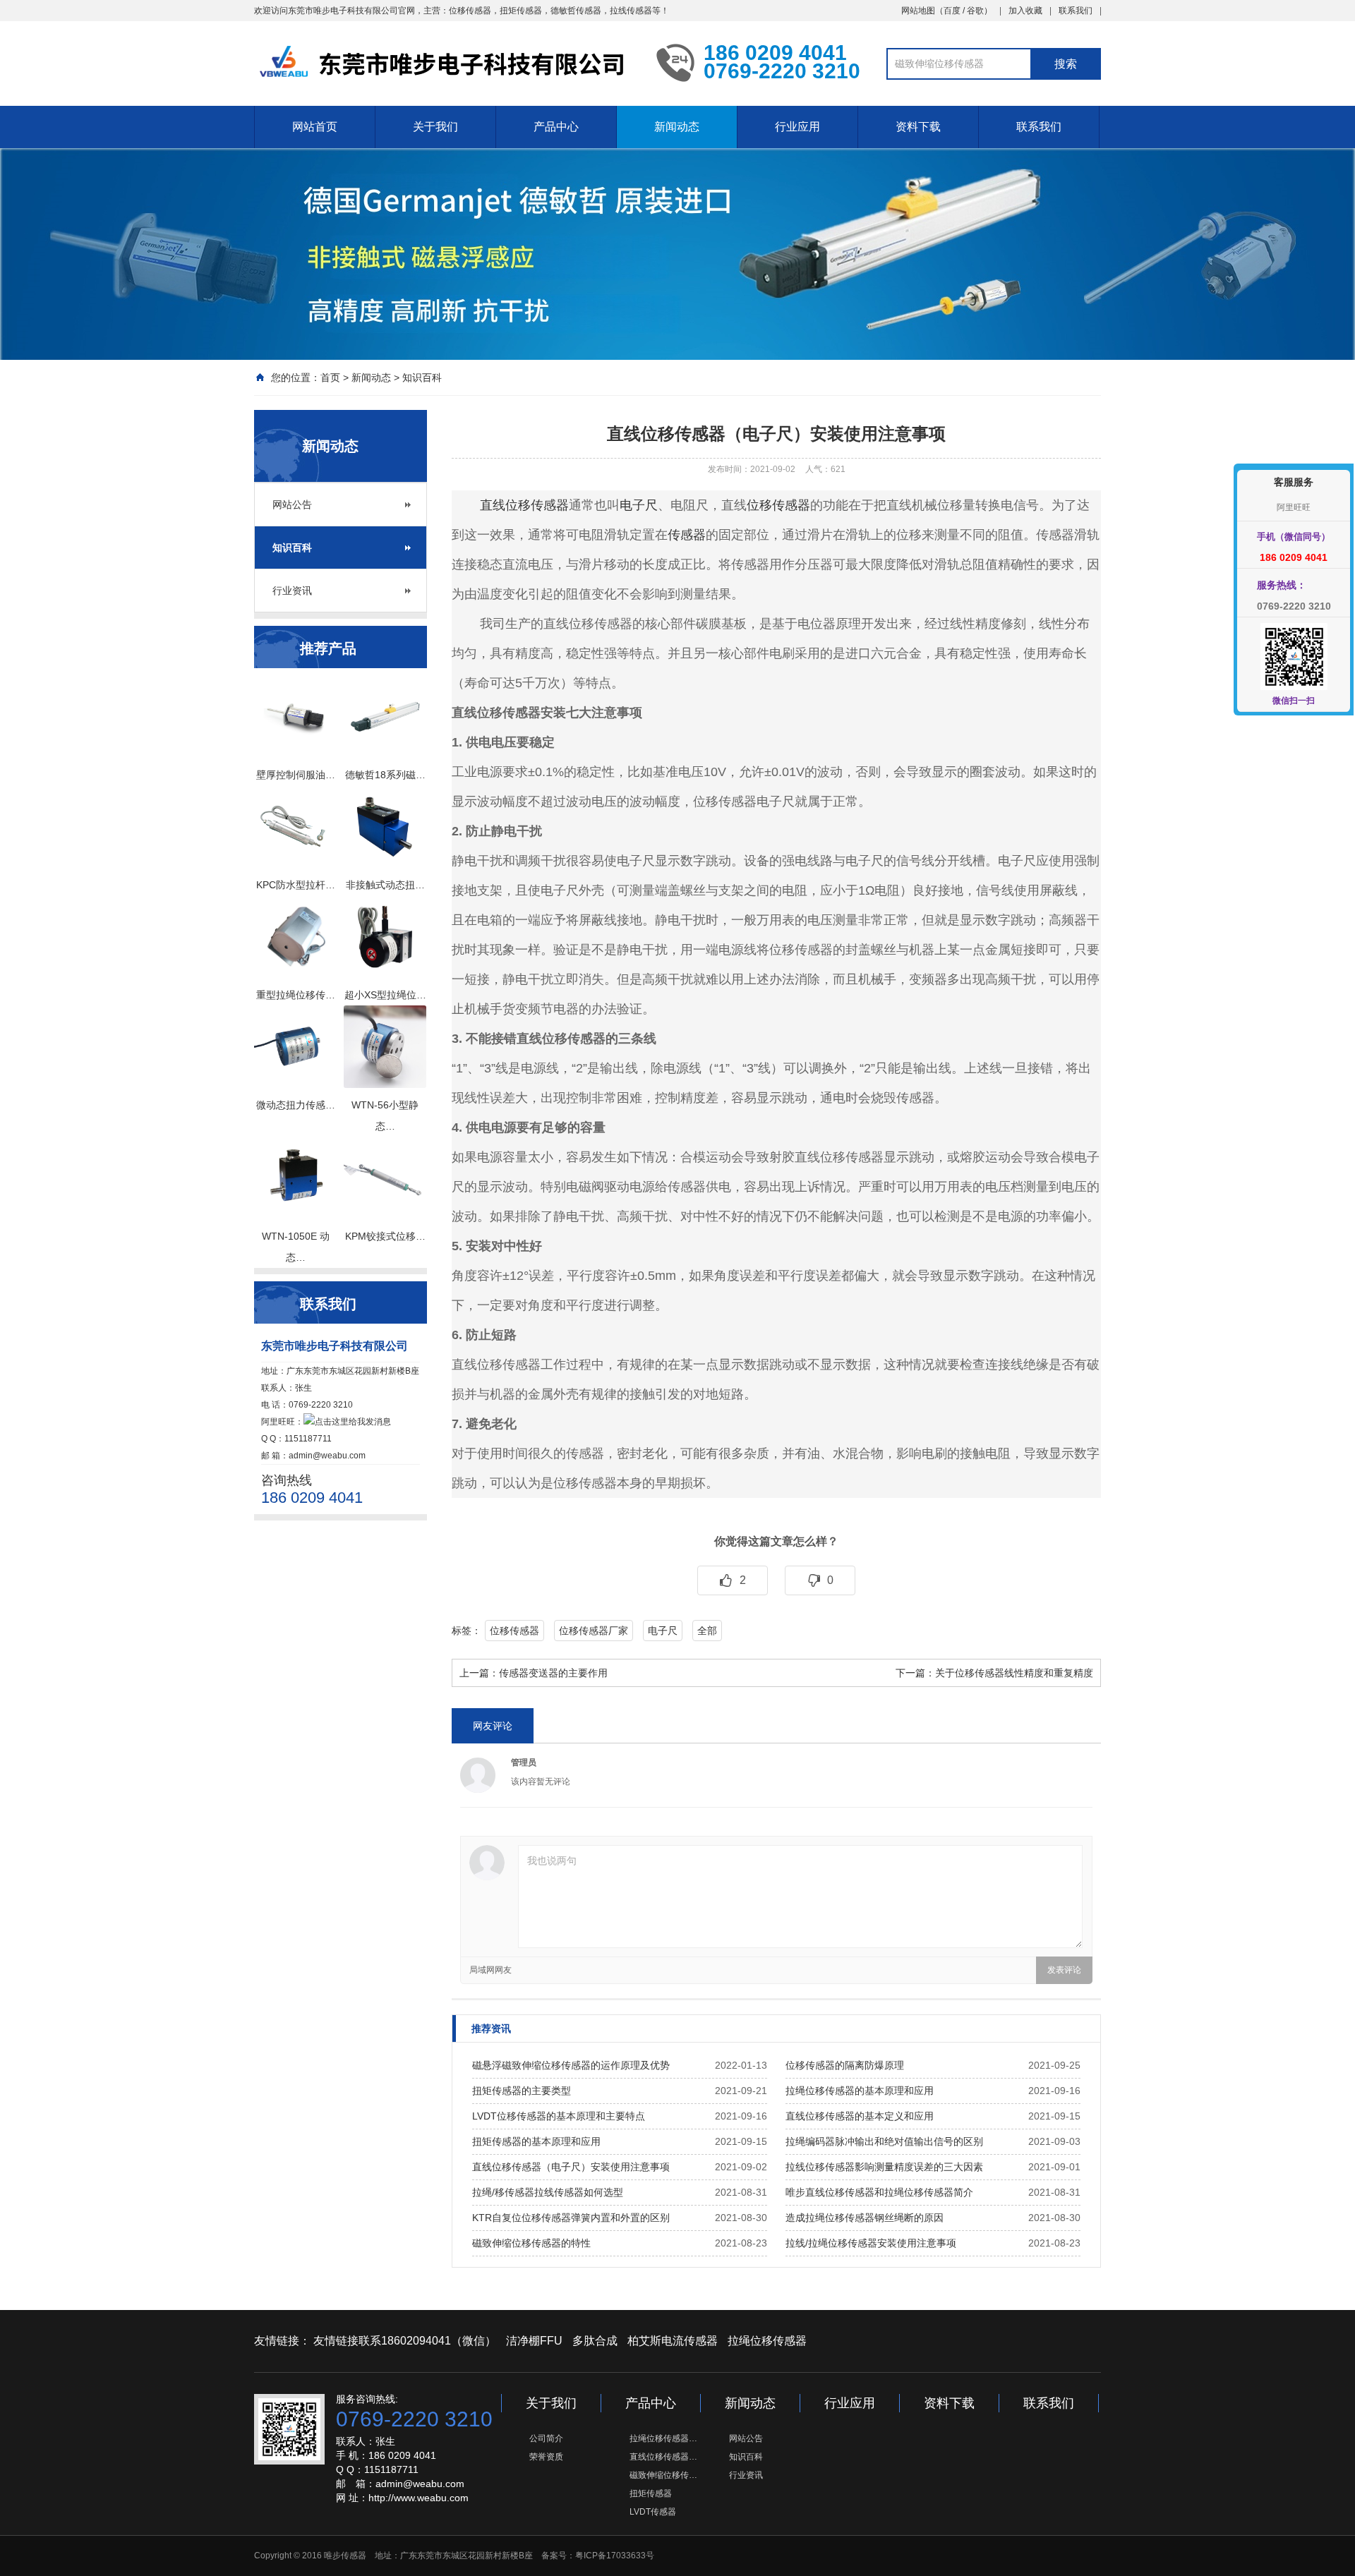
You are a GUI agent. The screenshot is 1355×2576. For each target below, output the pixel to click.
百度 (952, 11)
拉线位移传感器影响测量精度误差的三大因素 (884, 2167)
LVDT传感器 (653, 2512)
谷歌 (975, 11)
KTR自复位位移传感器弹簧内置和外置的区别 (571, 2218)
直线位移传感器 (524, 505)
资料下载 (918, 127)
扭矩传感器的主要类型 (522, 2091)
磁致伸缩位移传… (663, 2475)
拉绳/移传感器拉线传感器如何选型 (548, 2192)
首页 (330, 377)
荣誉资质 (546, 2457)
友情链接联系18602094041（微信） (405, 2341)
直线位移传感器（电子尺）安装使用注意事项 (571, 2167)
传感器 (687, 535)
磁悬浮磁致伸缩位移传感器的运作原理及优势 (571, 2065)
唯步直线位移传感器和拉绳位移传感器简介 (879, 2192)
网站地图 (918, 11)
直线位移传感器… (663, 2457)
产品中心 (556, 127)
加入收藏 (1025, 11)
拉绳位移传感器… (663, 2438)
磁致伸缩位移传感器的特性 (531, 2243)
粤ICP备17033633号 (615, 2556)
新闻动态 (677, 127)
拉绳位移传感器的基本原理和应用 (860, 2091)
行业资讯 (292, 591)
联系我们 (1076, 11)
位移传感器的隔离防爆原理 (845, 2065)
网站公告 (292, 504)
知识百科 (422, 377)
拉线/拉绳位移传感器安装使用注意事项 (871, 2243)
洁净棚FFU (534, 2341)
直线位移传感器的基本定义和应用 (860, 2116)
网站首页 (315, 127)
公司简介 (546, 2438)
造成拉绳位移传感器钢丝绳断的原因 (865, 2218)
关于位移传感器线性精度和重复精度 (1014, 1673)
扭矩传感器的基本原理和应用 (536, 2141)
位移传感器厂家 (594, 1631)
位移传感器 (778, 505)
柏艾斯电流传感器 (673, 2341)
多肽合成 (595, 2341)
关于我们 (435, 127)
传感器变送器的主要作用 (553, 1673)
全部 (707, 1631)
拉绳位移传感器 (767, 2341)
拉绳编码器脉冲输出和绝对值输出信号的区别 (884, 2141)
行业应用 (797, 127)
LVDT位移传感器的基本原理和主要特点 (559, 2116)
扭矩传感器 (651, 2493)
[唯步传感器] (445, 62)
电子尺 (639, 505)
